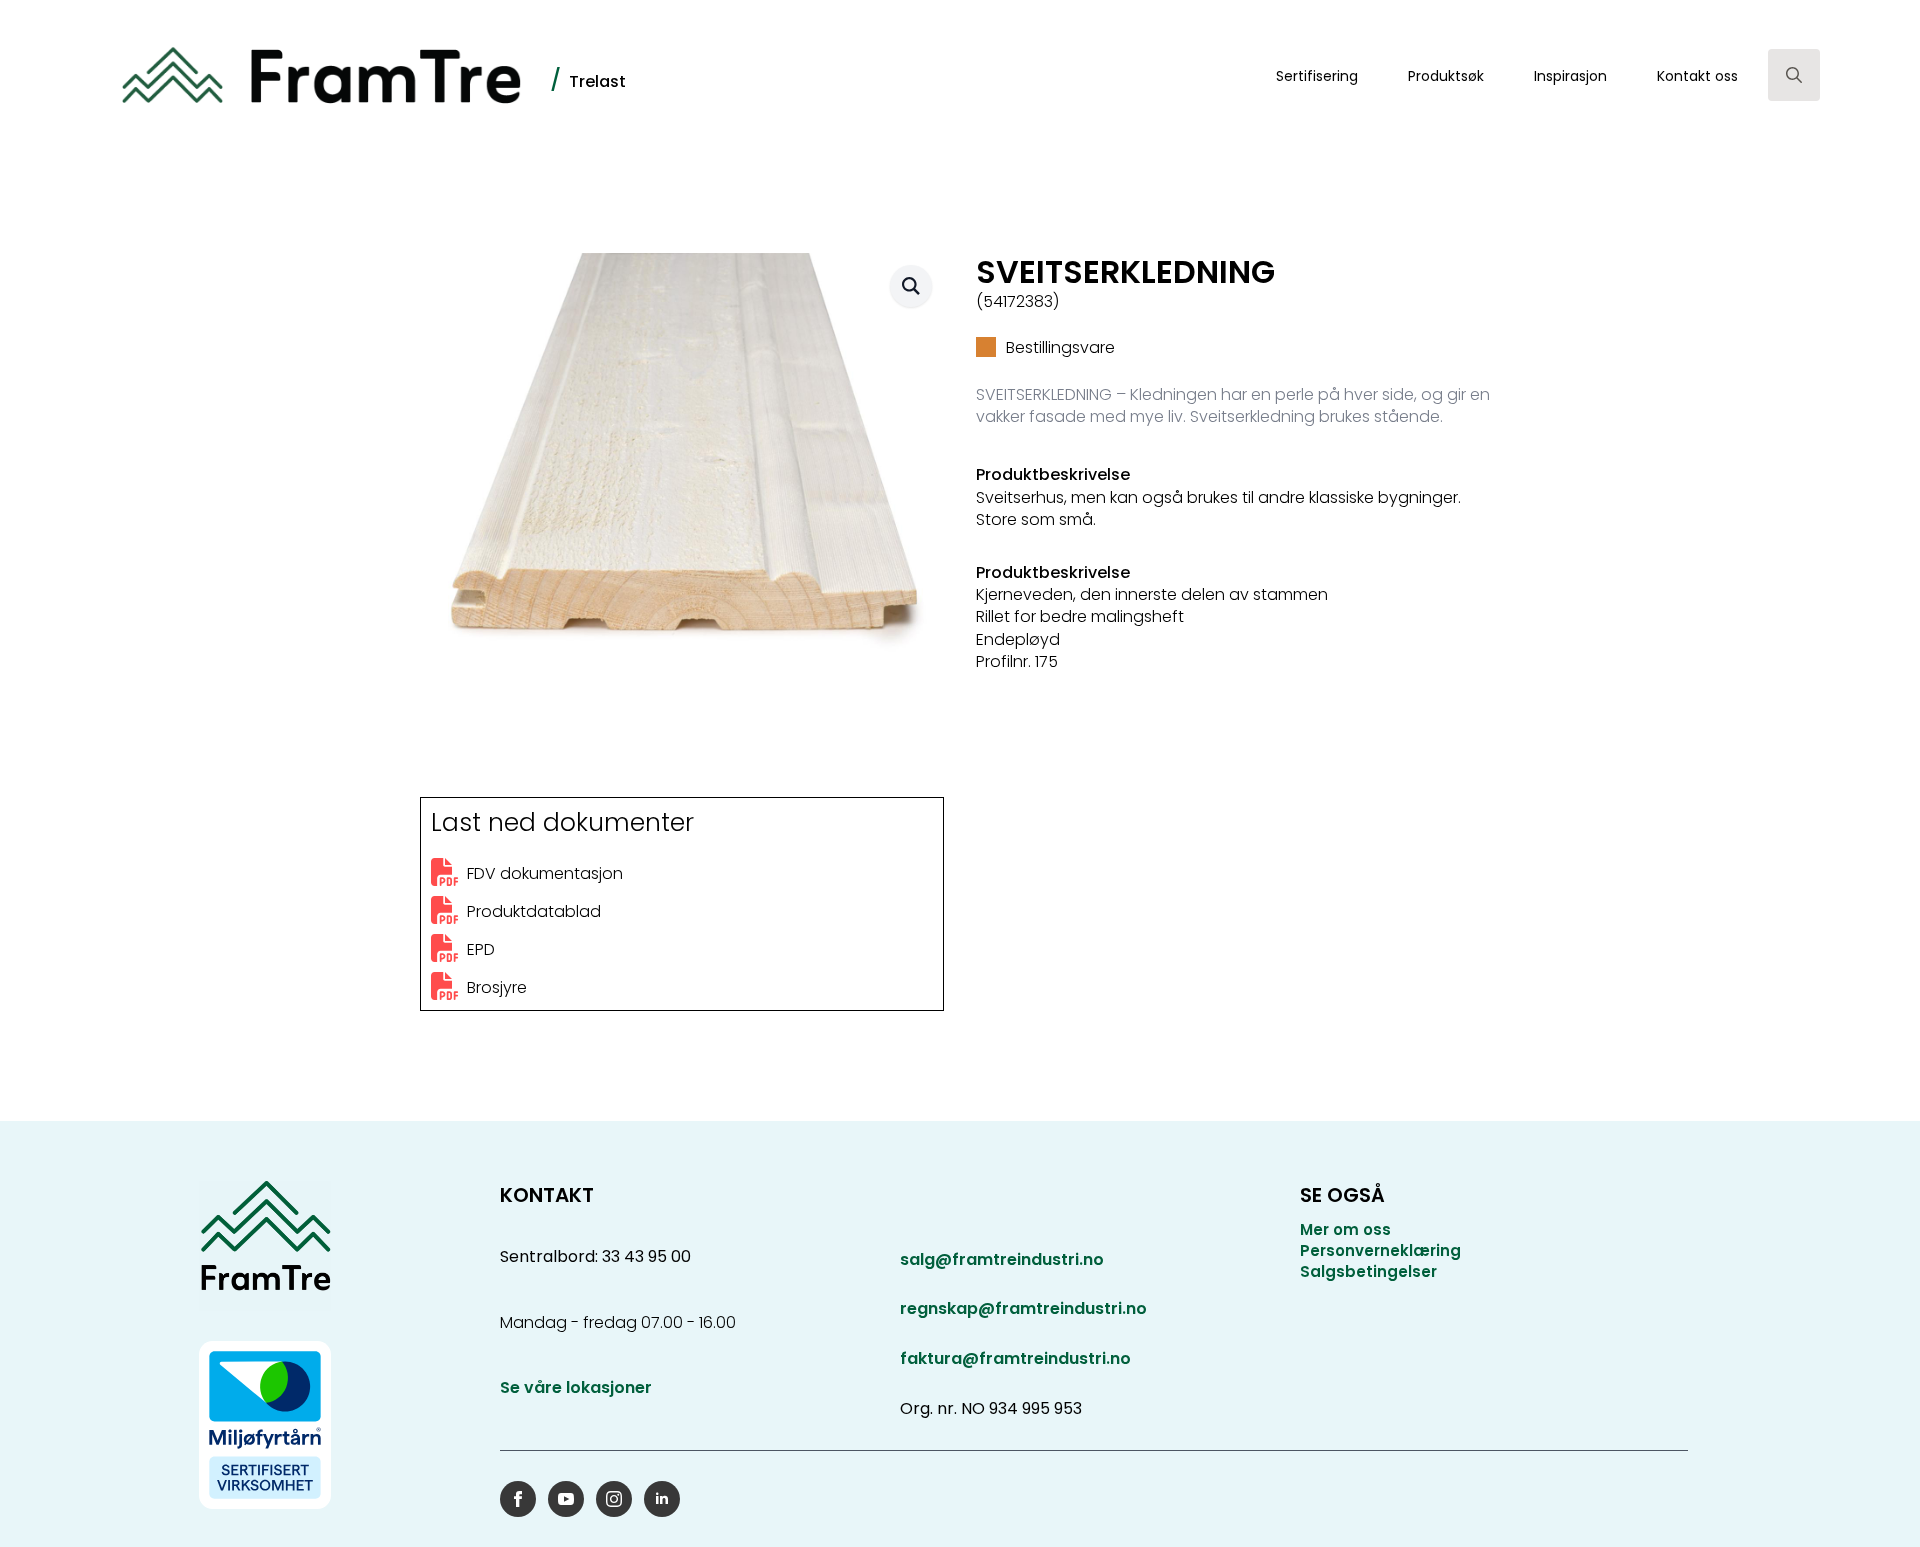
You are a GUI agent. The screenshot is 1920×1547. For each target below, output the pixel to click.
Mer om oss (1345, 1229)
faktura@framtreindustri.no (1015, 1358)
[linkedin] (662, 1499)
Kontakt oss (1697, 76)
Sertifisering (1317, 76)
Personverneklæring (1380, 1250)
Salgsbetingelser (1368, 1271)
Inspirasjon (1570, 76)
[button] (911, 286)
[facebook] (518, 1499)
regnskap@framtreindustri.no (1023, 1308)
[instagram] (614, 1499)
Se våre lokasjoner (576, 1388)
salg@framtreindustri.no (1002, 1260)
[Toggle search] (1794, 75)
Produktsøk (1446, 76)
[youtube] (566, 1499)
